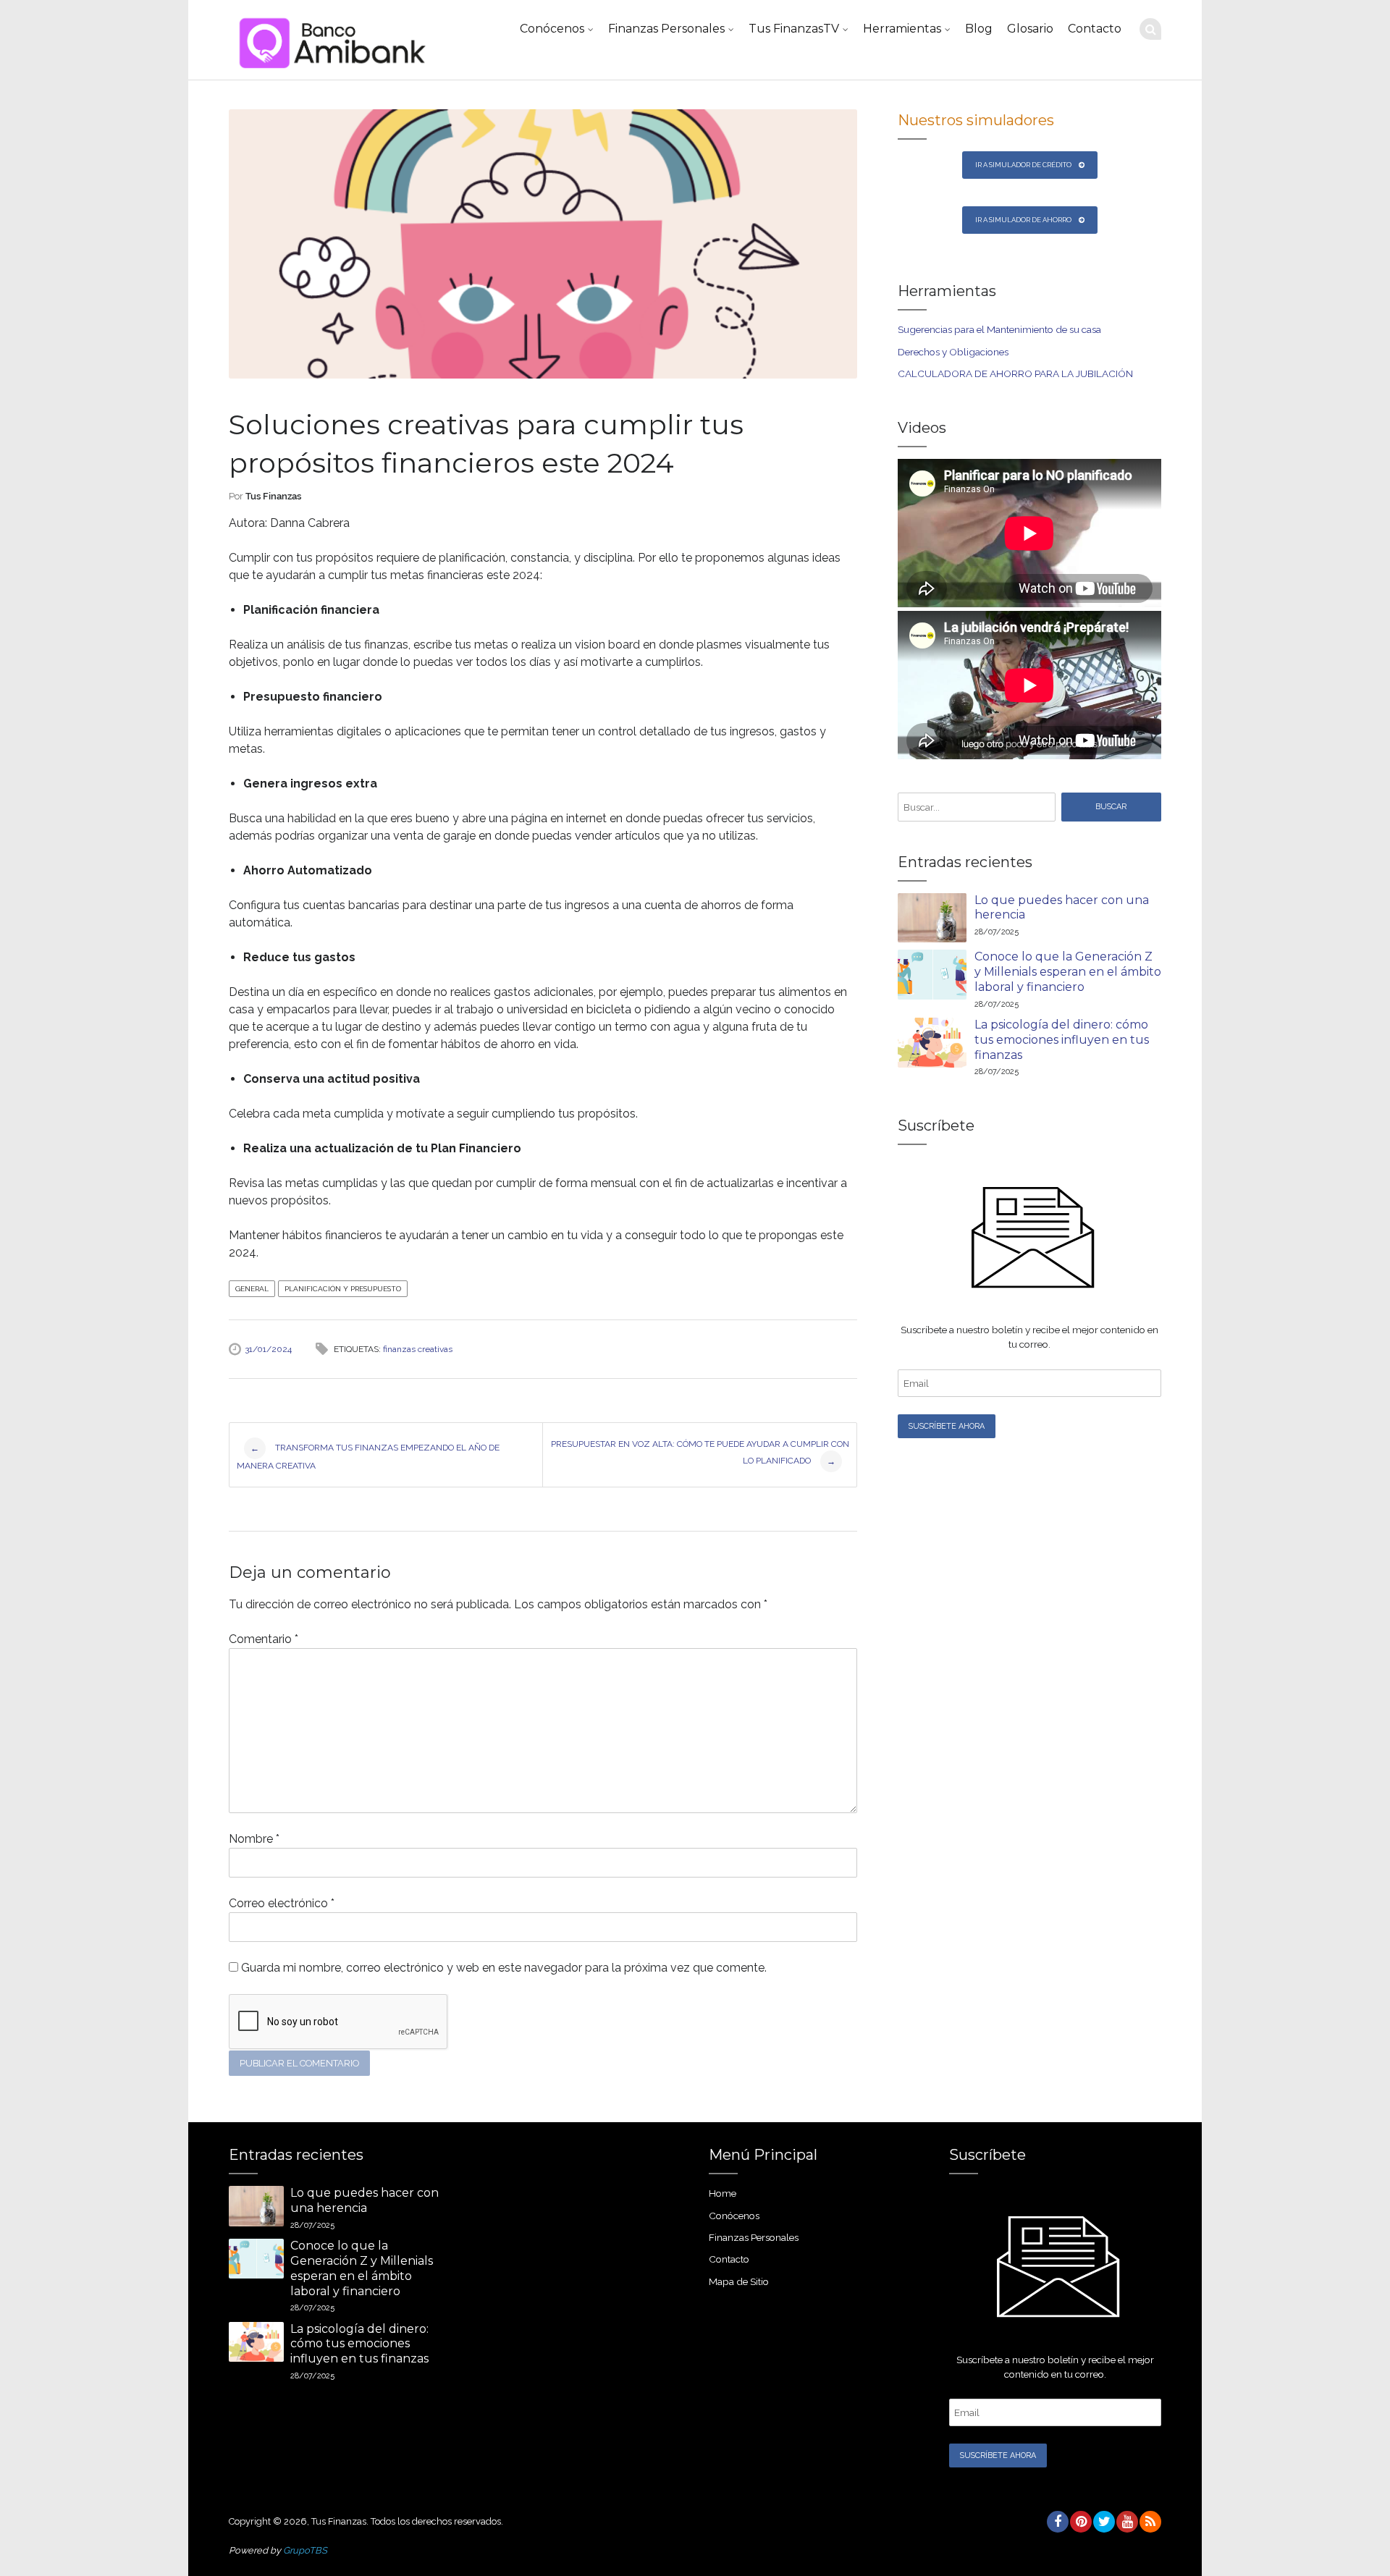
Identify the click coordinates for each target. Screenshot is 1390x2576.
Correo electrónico (282, 1903)
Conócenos (552, 29)
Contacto (1095, 29)
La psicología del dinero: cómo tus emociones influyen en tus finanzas (1062, 1040)
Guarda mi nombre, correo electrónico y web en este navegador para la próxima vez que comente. (504, 1968)
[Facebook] (1057, 2522)
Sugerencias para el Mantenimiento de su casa (999, 329)
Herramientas (902, 29)
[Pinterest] (1080, 2522)
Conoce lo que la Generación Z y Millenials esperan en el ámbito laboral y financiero (1068, 972)
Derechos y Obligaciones (953, 352)
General (252, 1289)
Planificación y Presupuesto (343, 1289)
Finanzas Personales (666, 29)
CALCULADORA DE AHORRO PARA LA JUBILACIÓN (1015, 373)
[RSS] (1150, 2522)
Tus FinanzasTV (794, 29)
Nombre (254, 1839)
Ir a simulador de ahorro (1023, 220)
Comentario (264, 1639)
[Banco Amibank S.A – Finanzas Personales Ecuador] (330, 40)
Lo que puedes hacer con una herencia (1062, 908)
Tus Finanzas (273, 496)
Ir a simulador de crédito (1023, 165)
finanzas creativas (418, 1349)
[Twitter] (1103, 2522)
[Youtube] (1126, 2522)
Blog (979, 29)
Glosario (1030, 29)
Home (723, 2193)
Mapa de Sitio (739, 2281)
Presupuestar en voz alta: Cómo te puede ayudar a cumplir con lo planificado (700, 1453)
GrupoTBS (305, 2550)
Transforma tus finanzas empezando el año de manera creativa (368, 1457)
